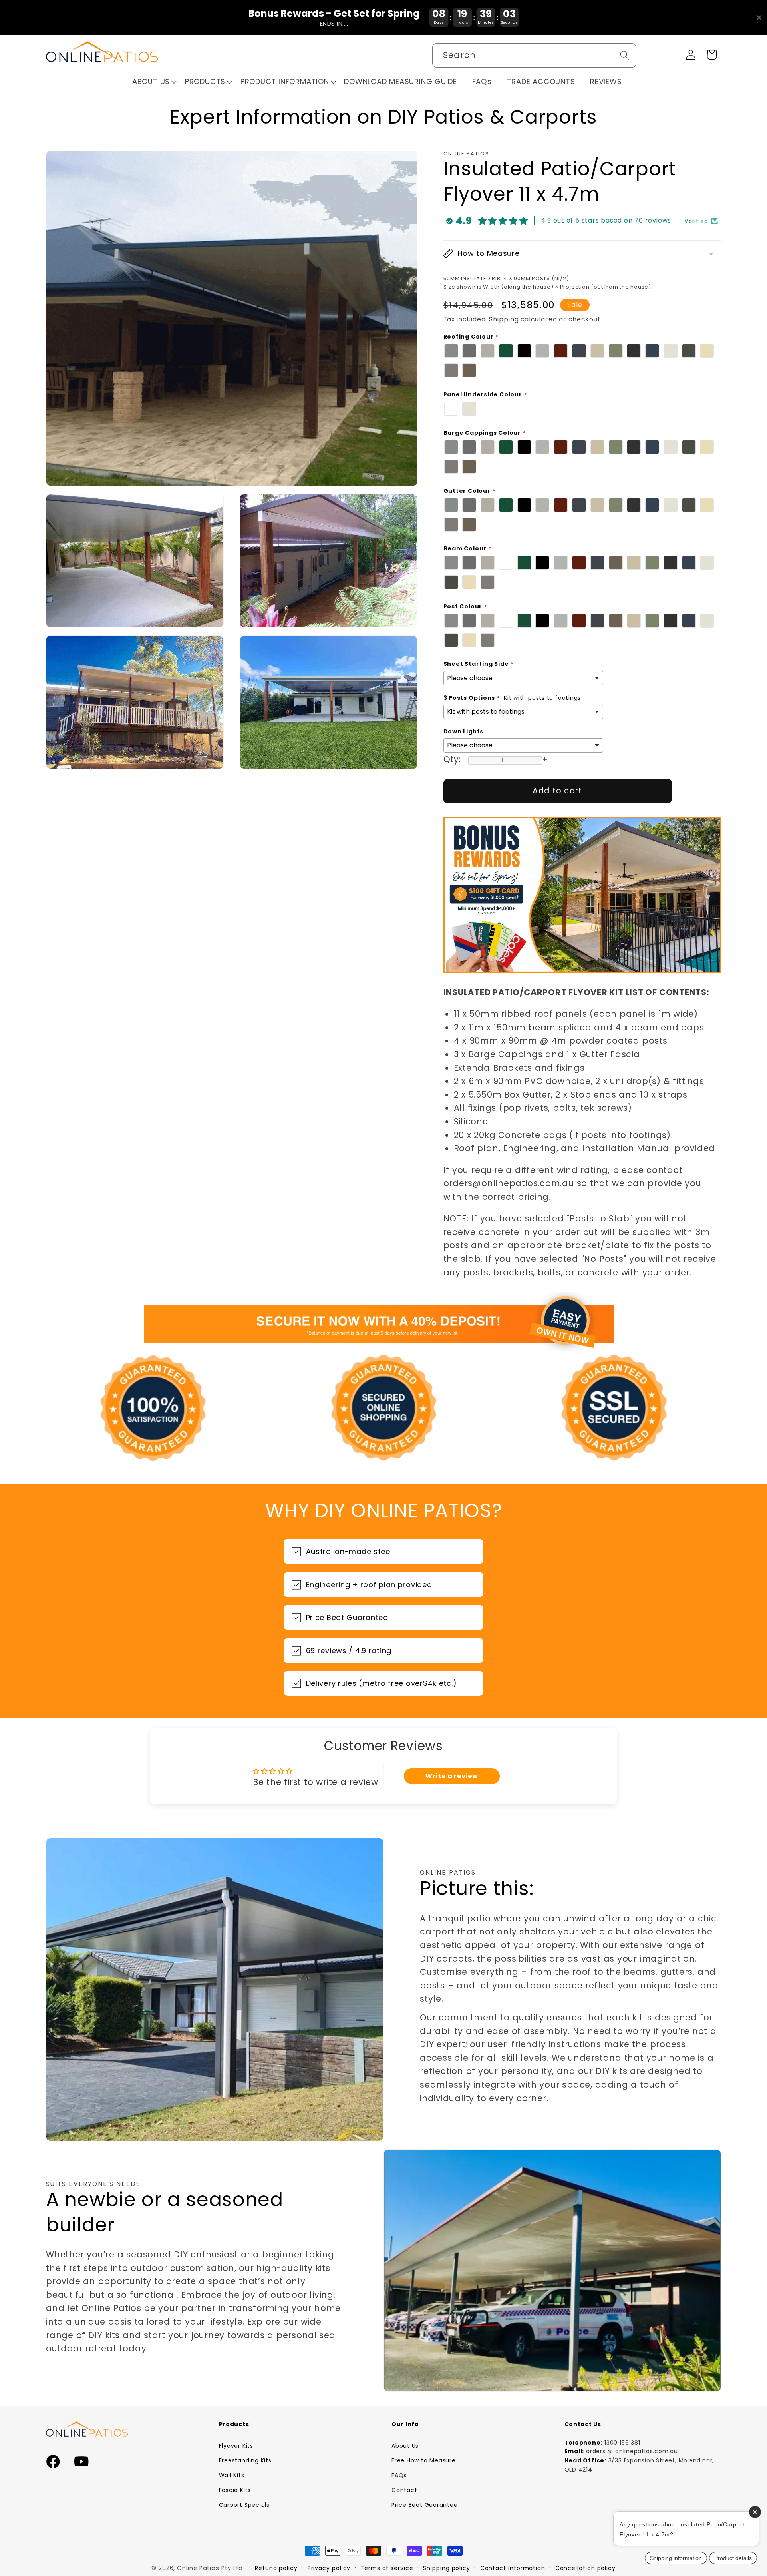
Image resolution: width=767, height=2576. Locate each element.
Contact (404, 2490)
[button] (155, 82)
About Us (405, 2446)
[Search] (625, 55)
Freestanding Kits (245, 2460)
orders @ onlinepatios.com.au (632, 2451)
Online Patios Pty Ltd (210, 2568)
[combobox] (534, 55)
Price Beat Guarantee (425, 2505)
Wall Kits (232, 2475)
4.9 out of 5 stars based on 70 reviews (606, 220)
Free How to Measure (424, 2460)
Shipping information (676, 2558)
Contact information (513, 2568)
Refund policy (276, 2568)
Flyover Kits (236, 2446)
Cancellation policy (585, 2568)
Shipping (504, 319)
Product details (733, 2558)
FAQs (399, 2475)
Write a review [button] (452, 1776)
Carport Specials (244, 2505)
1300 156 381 (622, 2443)
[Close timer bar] (759, 18)
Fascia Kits (235, 2490)
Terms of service (387, 2568)
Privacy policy (329, 2568)
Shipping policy (447, 2568)
